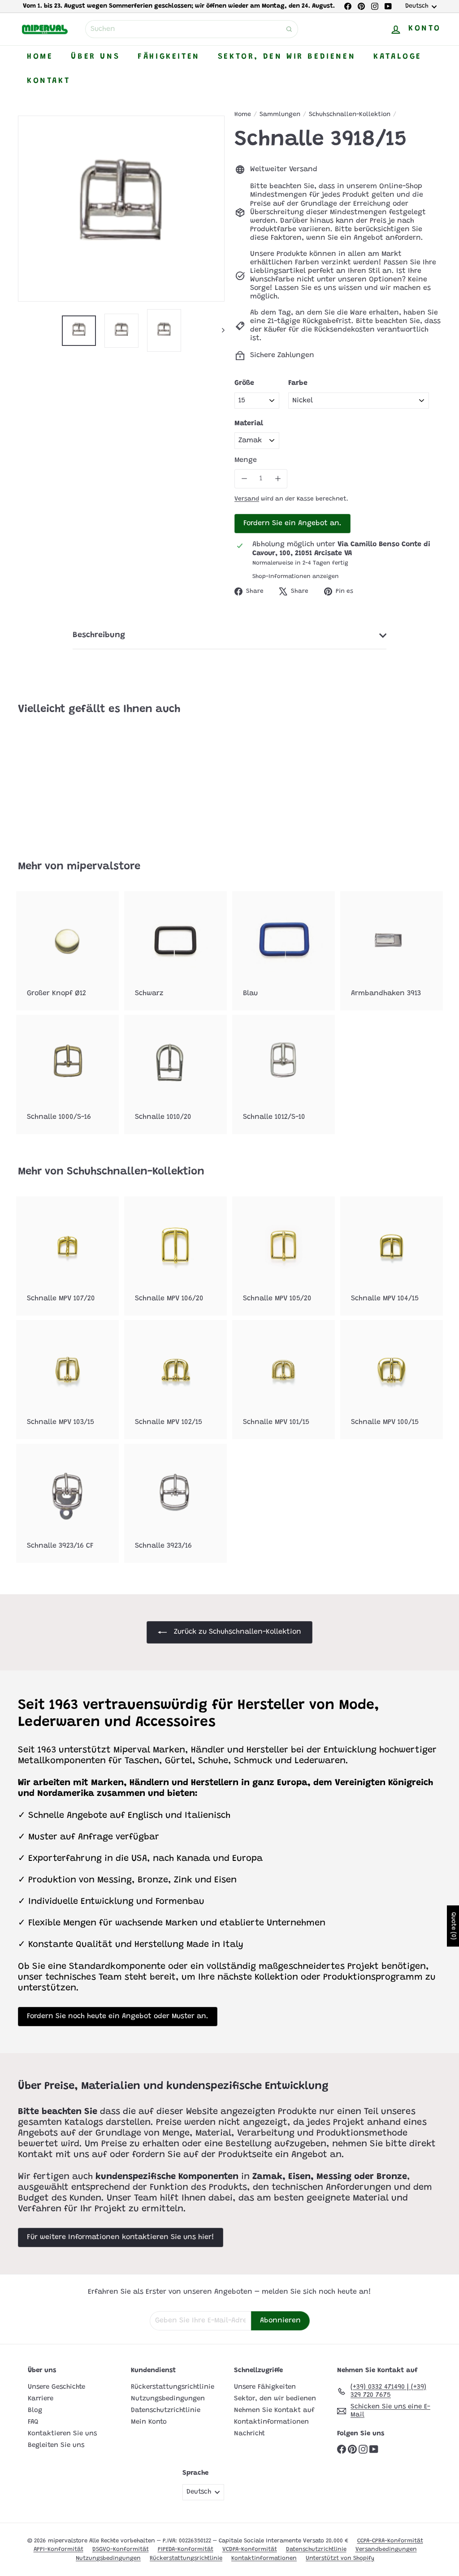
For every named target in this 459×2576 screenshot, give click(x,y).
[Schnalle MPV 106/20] (175, 1256)
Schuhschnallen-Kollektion (350, 115)
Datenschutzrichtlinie (166, 2410)
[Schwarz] (175, 951)
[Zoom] (121, 209)
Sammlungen (280, 115)
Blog (35, 2410)
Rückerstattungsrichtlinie (173, 2387)
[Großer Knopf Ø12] (67, 951)
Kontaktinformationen (271, 2422)
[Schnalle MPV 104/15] (392, 1256)
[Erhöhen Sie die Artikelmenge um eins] (278, 479)
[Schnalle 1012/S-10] (284, 1074)
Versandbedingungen (386, 2549)
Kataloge (398, 57)
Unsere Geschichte (56, 2387)
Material (249, 423)
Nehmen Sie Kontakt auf (274, 2410)
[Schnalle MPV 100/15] (392, 1380)
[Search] (289, 29)
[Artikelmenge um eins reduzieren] (244, 479)
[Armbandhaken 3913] (392, 951)
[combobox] (192, 29)
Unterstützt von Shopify (340, 2558)
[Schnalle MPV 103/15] (67, 1380)
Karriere (41, 2399)
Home (40, 57)
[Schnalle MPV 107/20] (67, 1256)
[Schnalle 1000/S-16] (67, 1074)
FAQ (33, 2422)
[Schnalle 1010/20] (175, 1074)
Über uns (95, 57)
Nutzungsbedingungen (168, 2399)
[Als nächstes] (219, 330)
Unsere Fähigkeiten (265, 2387)
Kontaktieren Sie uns (62, 2434)
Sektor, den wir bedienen (287, 57)
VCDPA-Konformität (250, 2549)
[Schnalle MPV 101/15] (284, 1380)
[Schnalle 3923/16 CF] (67, 1503)
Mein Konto (149, 2422)
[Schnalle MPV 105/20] (284, 1256)
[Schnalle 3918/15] (50, 781)
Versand (247, 499)
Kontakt (48, 81)
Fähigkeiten (169, 57)
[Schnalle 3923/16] (175, 1503)
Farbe (298, 383)
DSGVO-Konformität (121, 2549)
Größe (244, 383)
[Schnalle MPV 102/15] (175, 1380)
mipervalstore (104, 867)
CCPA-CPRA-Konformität (390, 2541)
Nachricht (249, 2434)
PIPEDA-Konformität (186, 2549)
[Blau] (284, 951)
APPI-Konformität (58, 2549)
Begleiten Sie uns (56, 2445)
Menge (246, 460)
